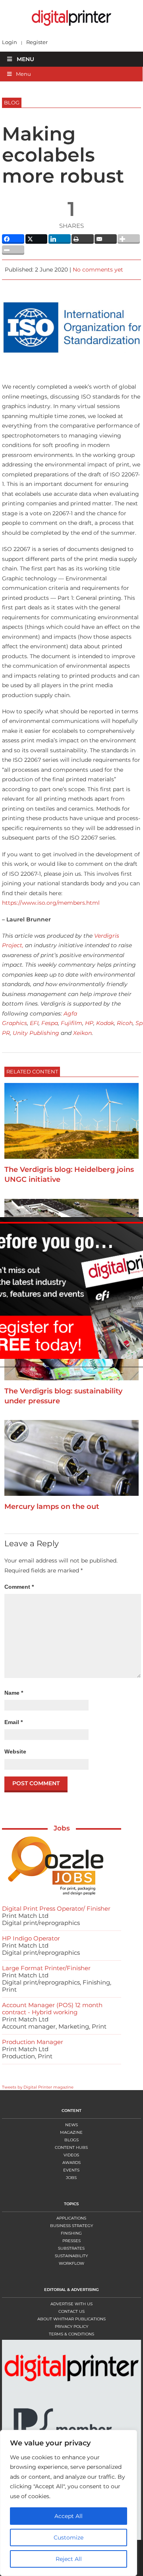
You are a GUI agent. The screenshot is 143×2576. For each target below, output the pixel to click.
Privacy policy (71, 2326)
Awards (71, 2163)
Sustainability (71, 2256)
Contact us (71, 2311)
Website (15, 1751)
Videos (71, 2155)
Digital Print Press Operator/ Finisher (56, 1908)
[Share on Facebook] (13, 239)
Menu (25, 59)
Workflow (71, 2263)
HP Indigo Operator (31, 1938)
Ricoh (125, 1023)
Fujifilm (71, 1023)
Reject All (69, 2559)
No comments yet (98, 270)
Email (14, 1722)
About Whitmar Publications (71, 2319)
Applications (71, 2218)
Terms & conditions (71, 2334)
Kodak (105, 1023)
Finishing (71, 2233)
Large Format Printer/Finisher (46, 1968)
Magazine (71, 2132)
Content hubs (71, 2147)
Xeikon (82, 1033)
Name (14, 1693)
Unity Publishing (36, 1033)
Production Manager (33, 2042)
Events (71, 2170)
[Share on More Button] (129, 239)
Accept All (69, 2516)
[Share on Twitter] (37, 239)
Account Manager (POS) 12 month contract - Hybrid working (52, 2009)
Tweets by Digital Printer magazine (38, 2087)
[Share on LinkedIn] (60, 239)
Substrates (71, 2248)
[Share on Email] (106, 239)
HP (89, 1023)
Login (10, 42)
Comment (19, 1587)
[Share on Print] (83, 239)
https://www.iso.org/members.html (51, 903)
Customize (69, 2537)
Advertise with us (71, 2304)
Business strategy (71, 2226)
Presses (71, 2241)
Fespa (50, 1023)
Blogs (71, 2140)
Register (37, 42)
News (71, 2125)
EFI (34, 1023)
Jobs (62, 1828)
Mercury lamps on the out (52, 1507)
